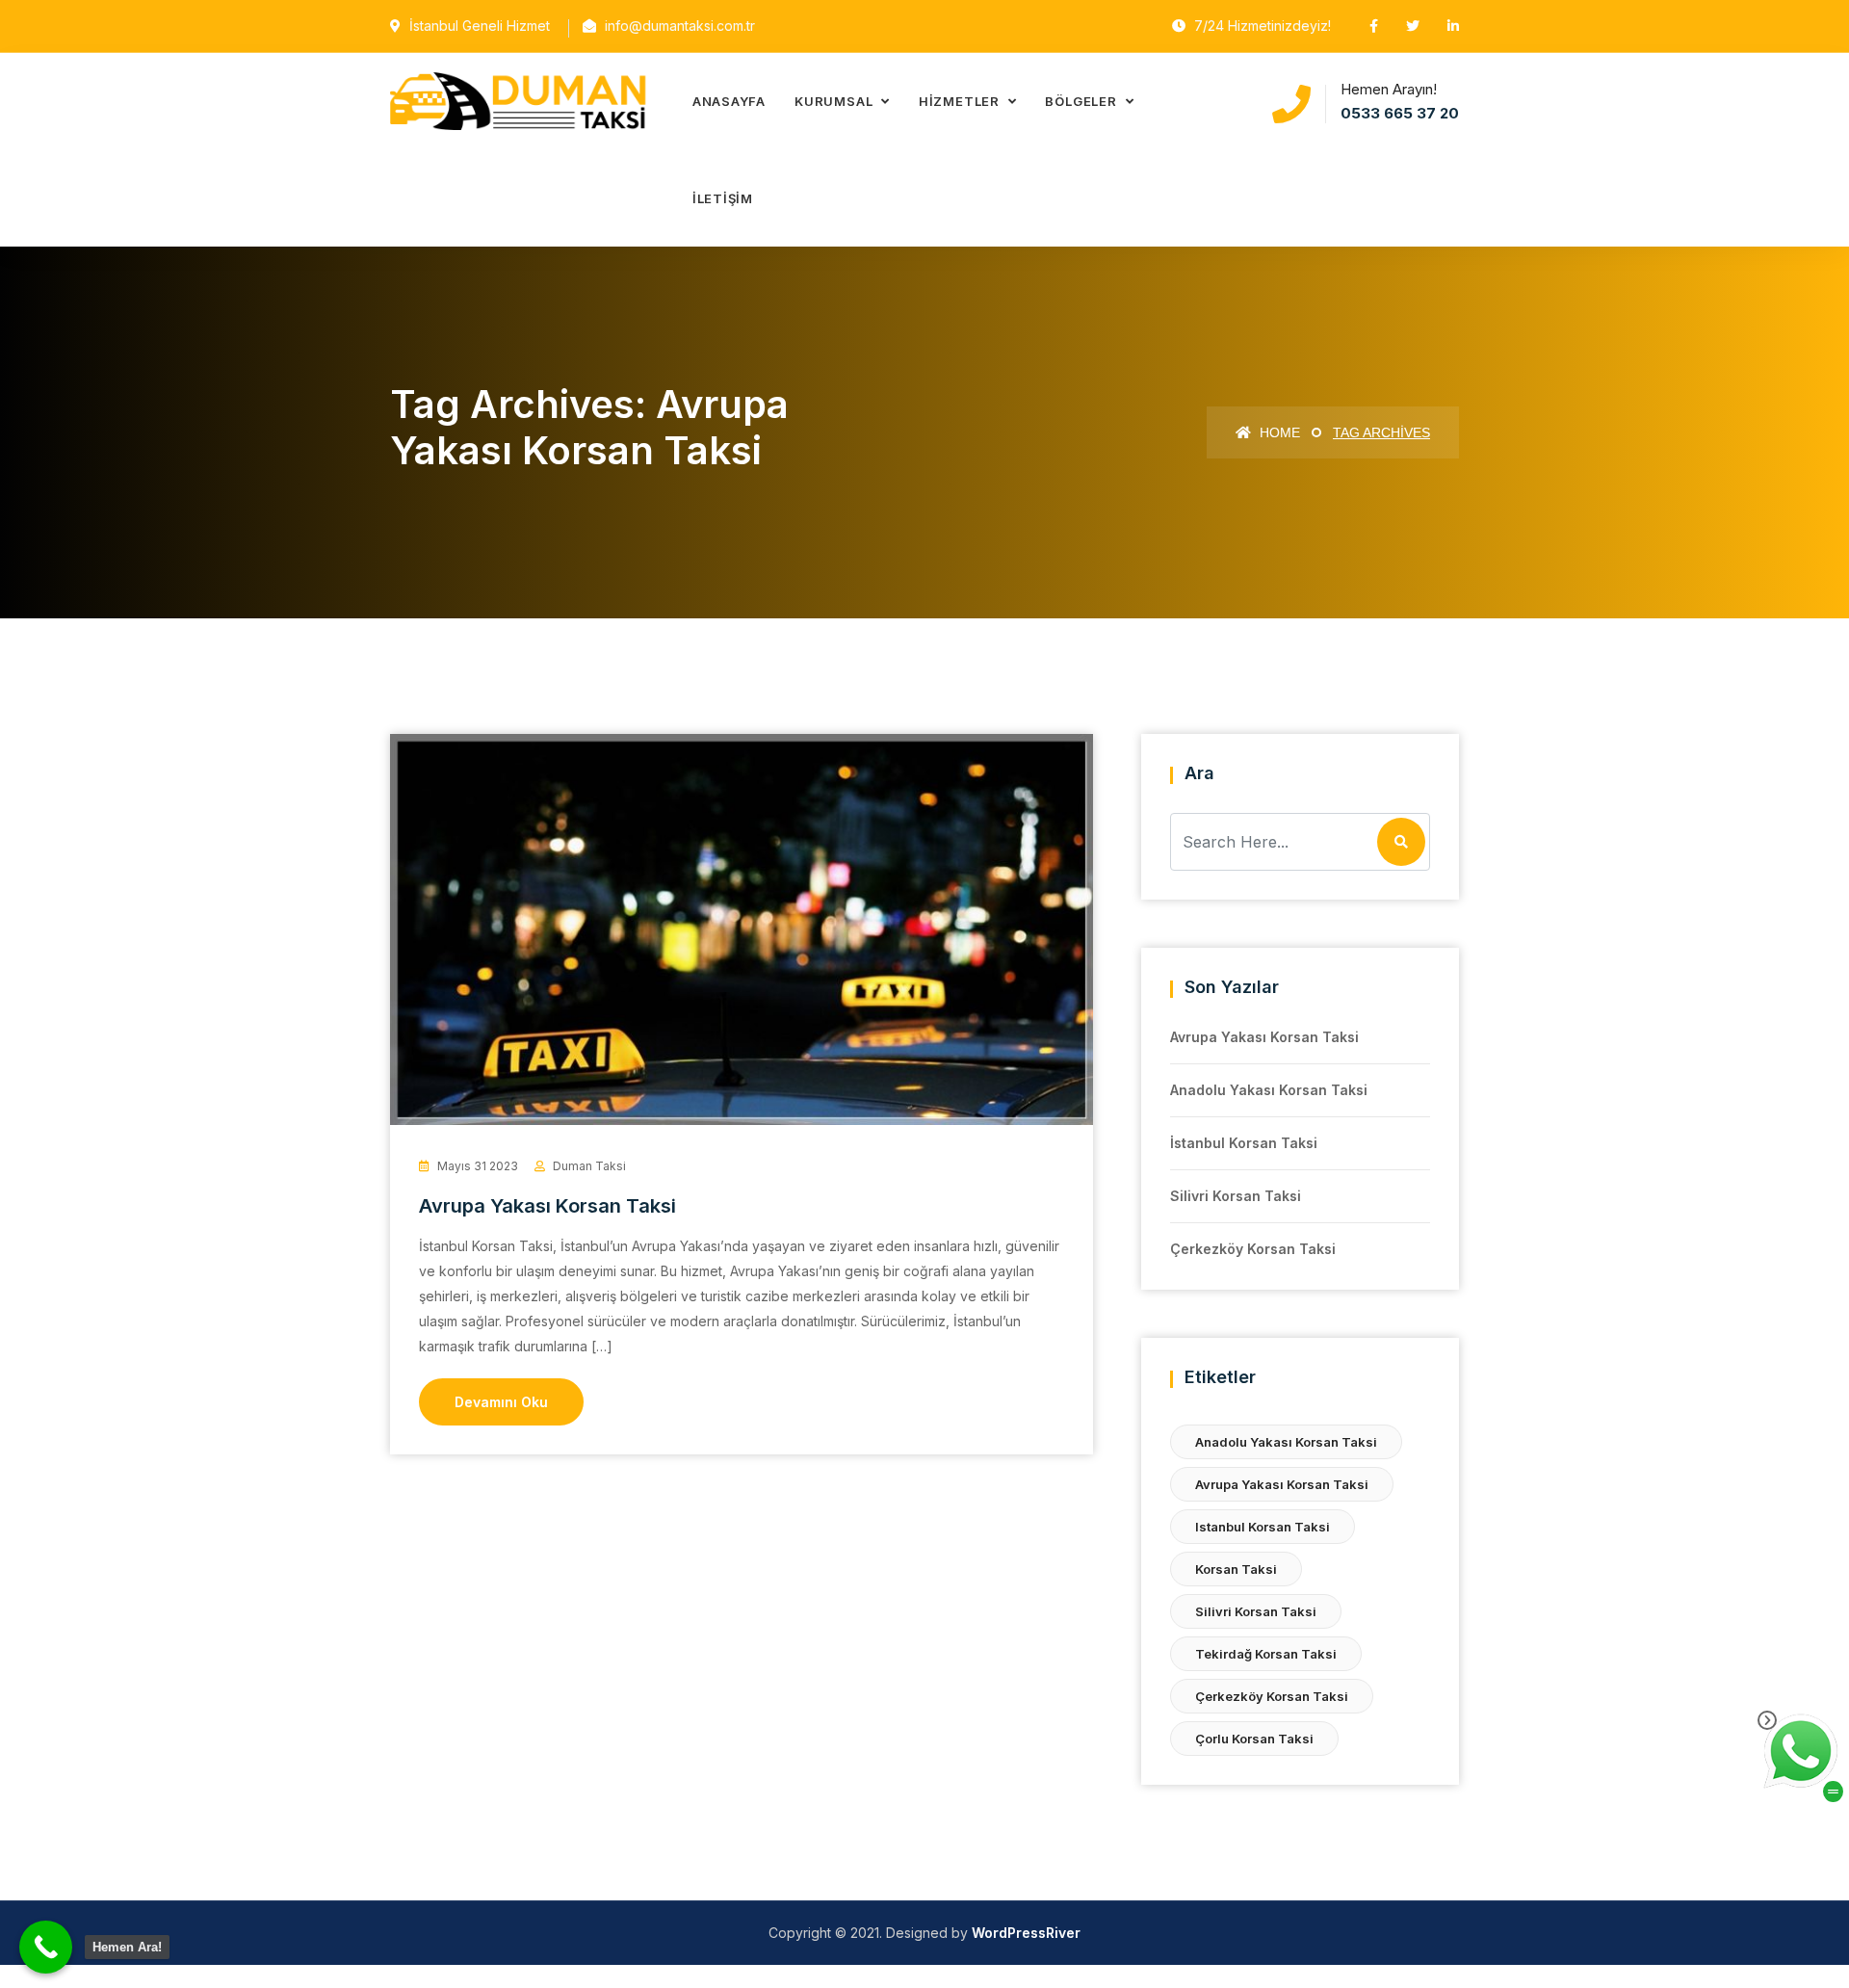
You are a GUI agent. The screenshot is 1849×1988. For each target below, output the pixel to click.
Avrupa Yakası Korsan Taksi (547, 1206)
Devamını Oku (501, 1402)
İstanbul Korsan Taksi (1244, 1143)
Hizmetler (961, 101)
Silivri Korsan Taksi (1236, 1196)
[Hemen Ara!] (46, 1947)
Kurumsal (835, 101)
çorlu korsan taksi (1254, 1739)
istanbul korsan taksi (1263, 1527)
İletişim (723, 198)
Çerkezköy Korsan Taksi (1253, 1249)
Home (1278, 432)
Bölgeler (1082, 101)
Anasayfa (729, 101)
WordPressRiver (1026, 1933)
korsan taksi (1236, 1569)
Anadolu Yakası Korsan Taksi (1269, 1090)
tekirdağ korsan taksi (1266, 1654)
